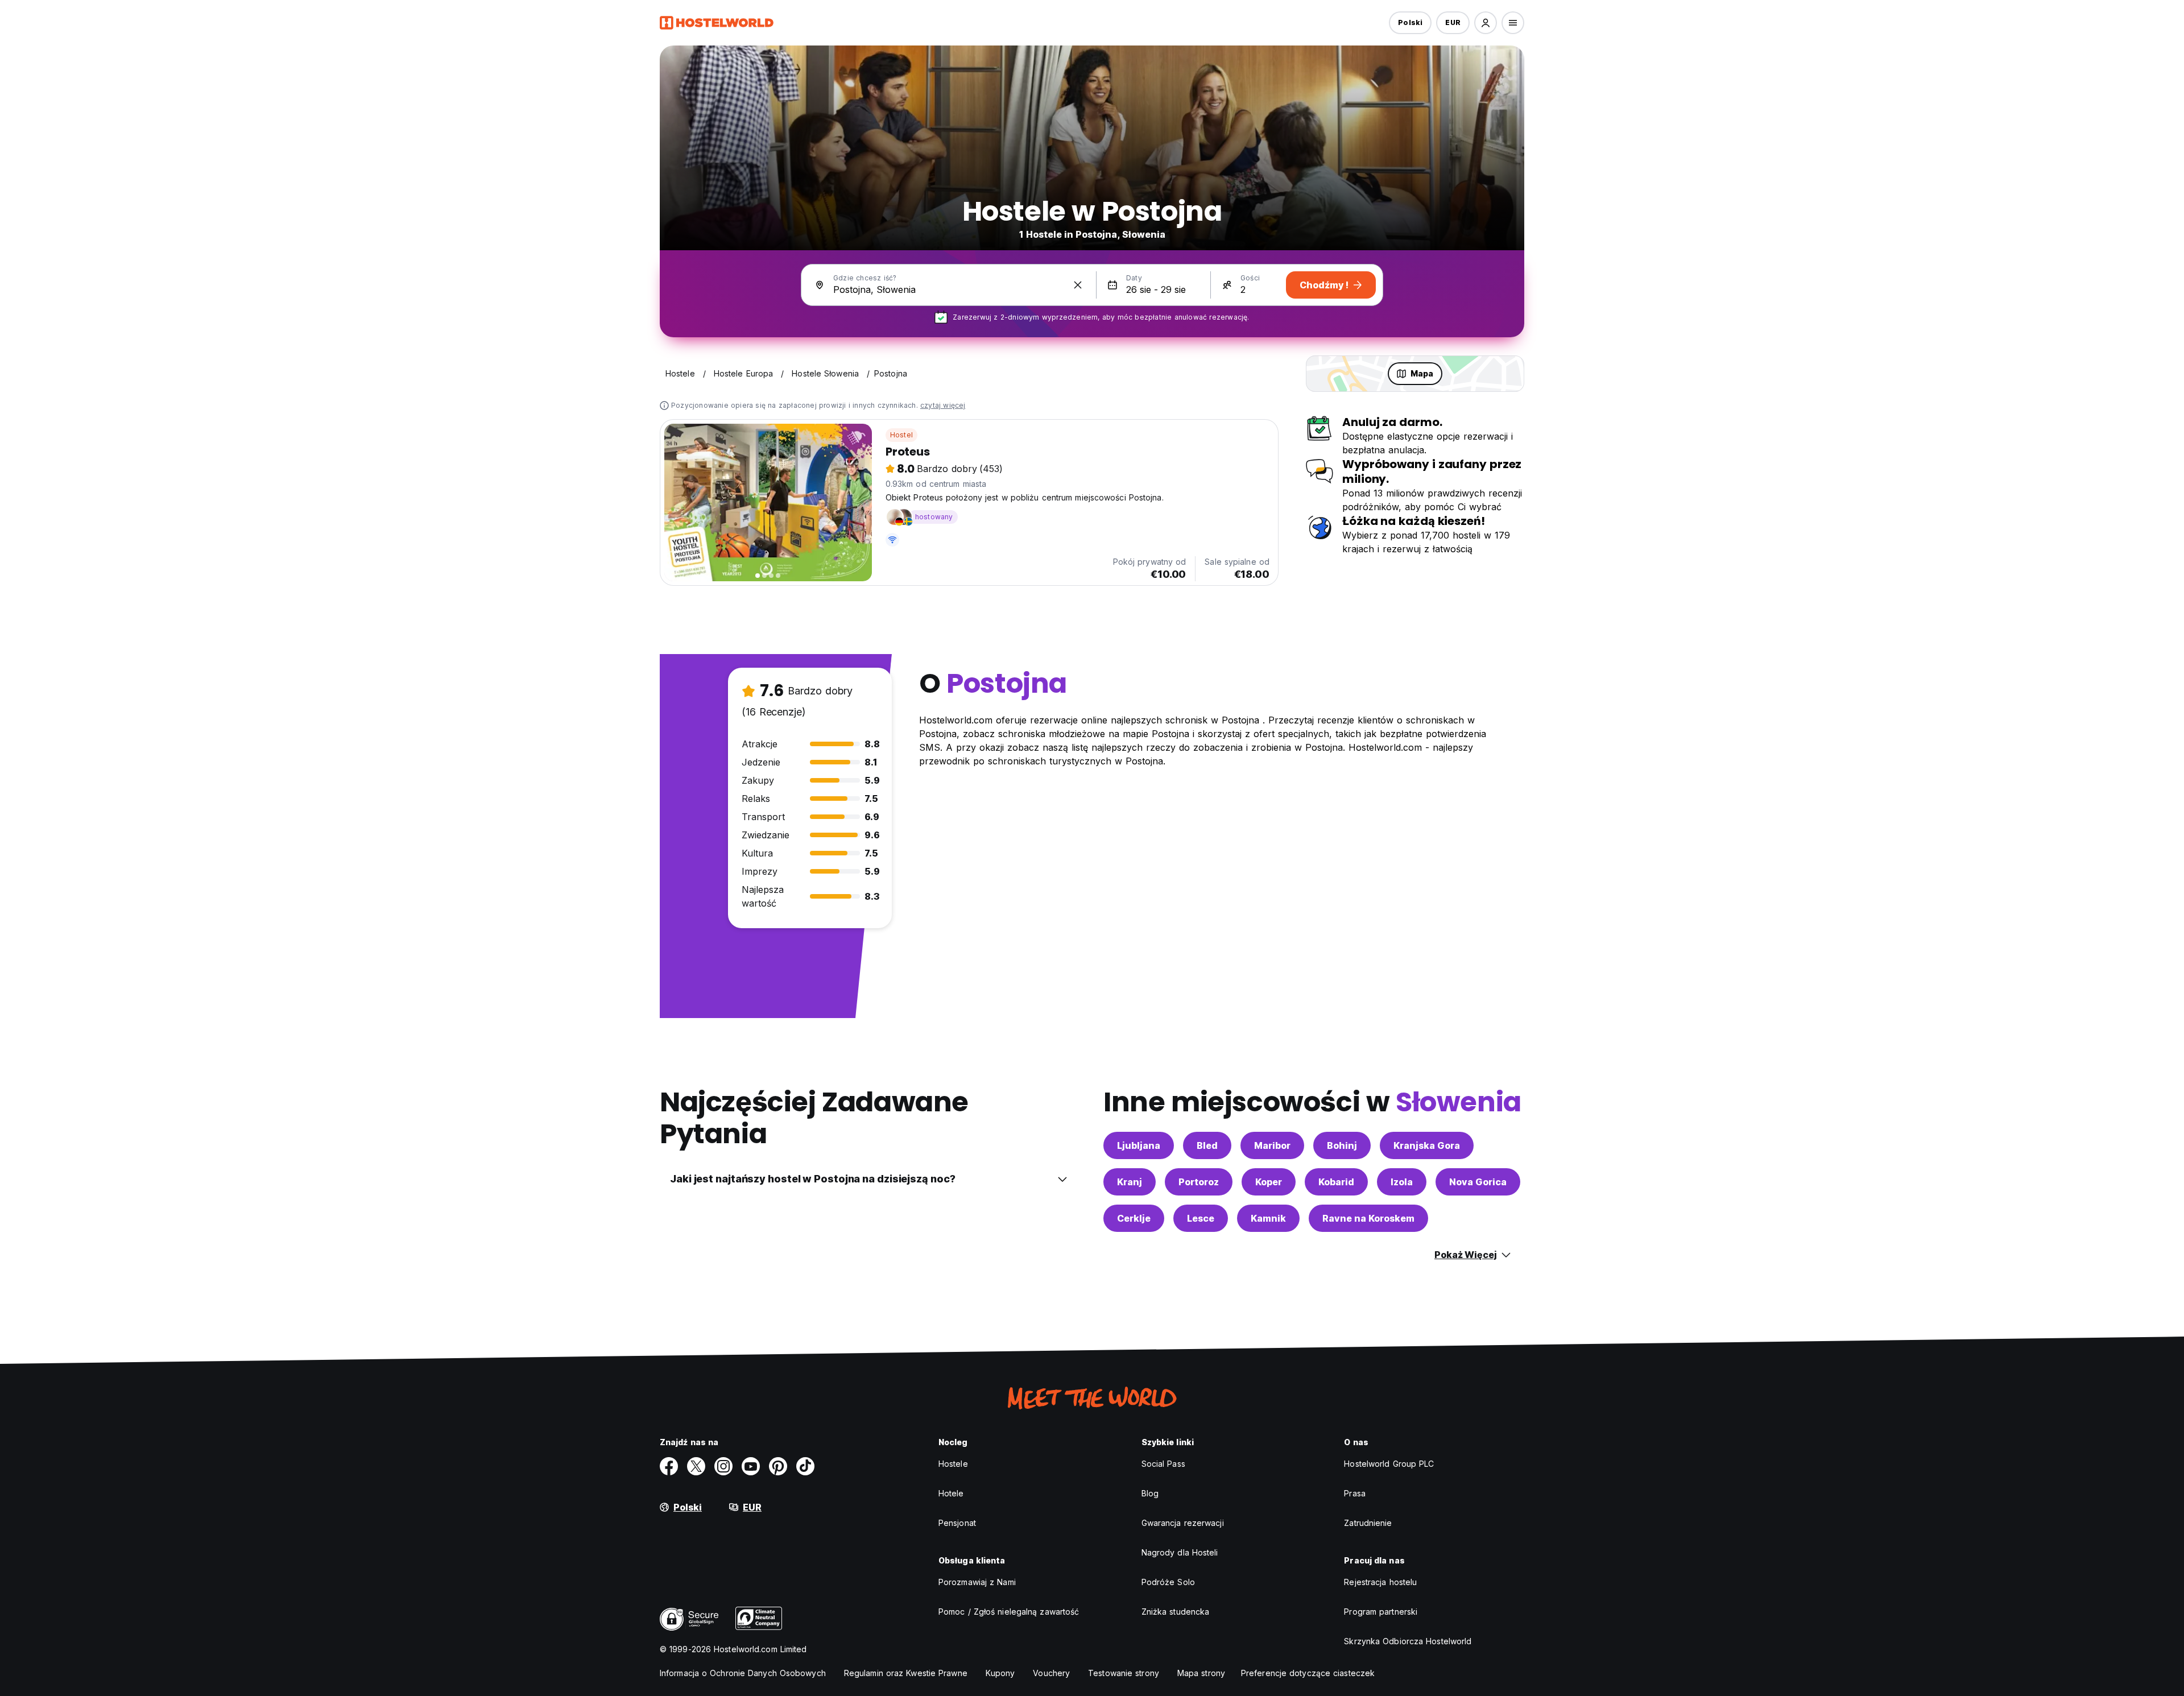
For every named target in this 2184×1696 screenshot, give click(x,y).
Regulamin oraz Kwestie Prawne (906, 1673)
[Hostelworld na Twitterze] (696, 1466)
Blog (1150, 1493)
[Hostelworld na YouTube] (751, 1466)
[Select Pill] (1486, 23)
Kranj (1130, 1182)
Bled (1207, 1145)
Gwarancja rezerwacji (1183, 1523)
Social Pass (1163, 1464)
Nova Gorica (1478, 1182)
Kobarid (1336, 1182)
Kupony (1000, 1673)
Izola (1402, 1182)
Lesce (1201, 1218)
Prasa (1355, 1493)
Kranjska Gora (1427, 1145)
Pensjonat (957, 1523)
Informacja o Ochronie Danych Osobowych (743, 1673)
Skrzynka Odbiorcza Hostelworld (1408, 1641)
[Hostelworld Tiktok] (805, 1466)
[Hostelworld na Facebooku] (669, 1466)
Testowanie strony (1124, 1673)
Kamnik (1268, 1218)
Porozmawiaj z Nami (977, 1582)
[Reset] (1078, 285)
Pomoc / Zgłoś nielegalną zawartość (1009, 1612)
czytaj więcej (943, 405)
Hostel (901, 435)
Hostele (953, 1464)
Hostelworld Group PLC (1389, 1464)
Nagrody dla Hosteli (1180, 1552)
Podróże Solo (1168, 1582)
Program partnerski (1381, 1612)
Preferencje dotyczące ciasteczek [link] (1308, 1673)
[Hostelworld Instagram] (723, 1466)
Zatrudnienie (1368, 1523)
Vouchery (1051, 1673)
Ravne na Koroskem (1368, 1218)
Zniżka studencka (1176, 1612)
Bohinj (1342, 1145)
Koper (1269, 1182)
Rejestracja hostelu (1380, 1582)
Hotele (951, 1493)
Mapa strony (1201, 1673)
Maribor (1272, 1145)
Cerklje (1134, 1218)
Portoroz (1199, 1182)
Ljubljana (1139, 1145)
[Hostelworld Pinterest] (778, 1466)
